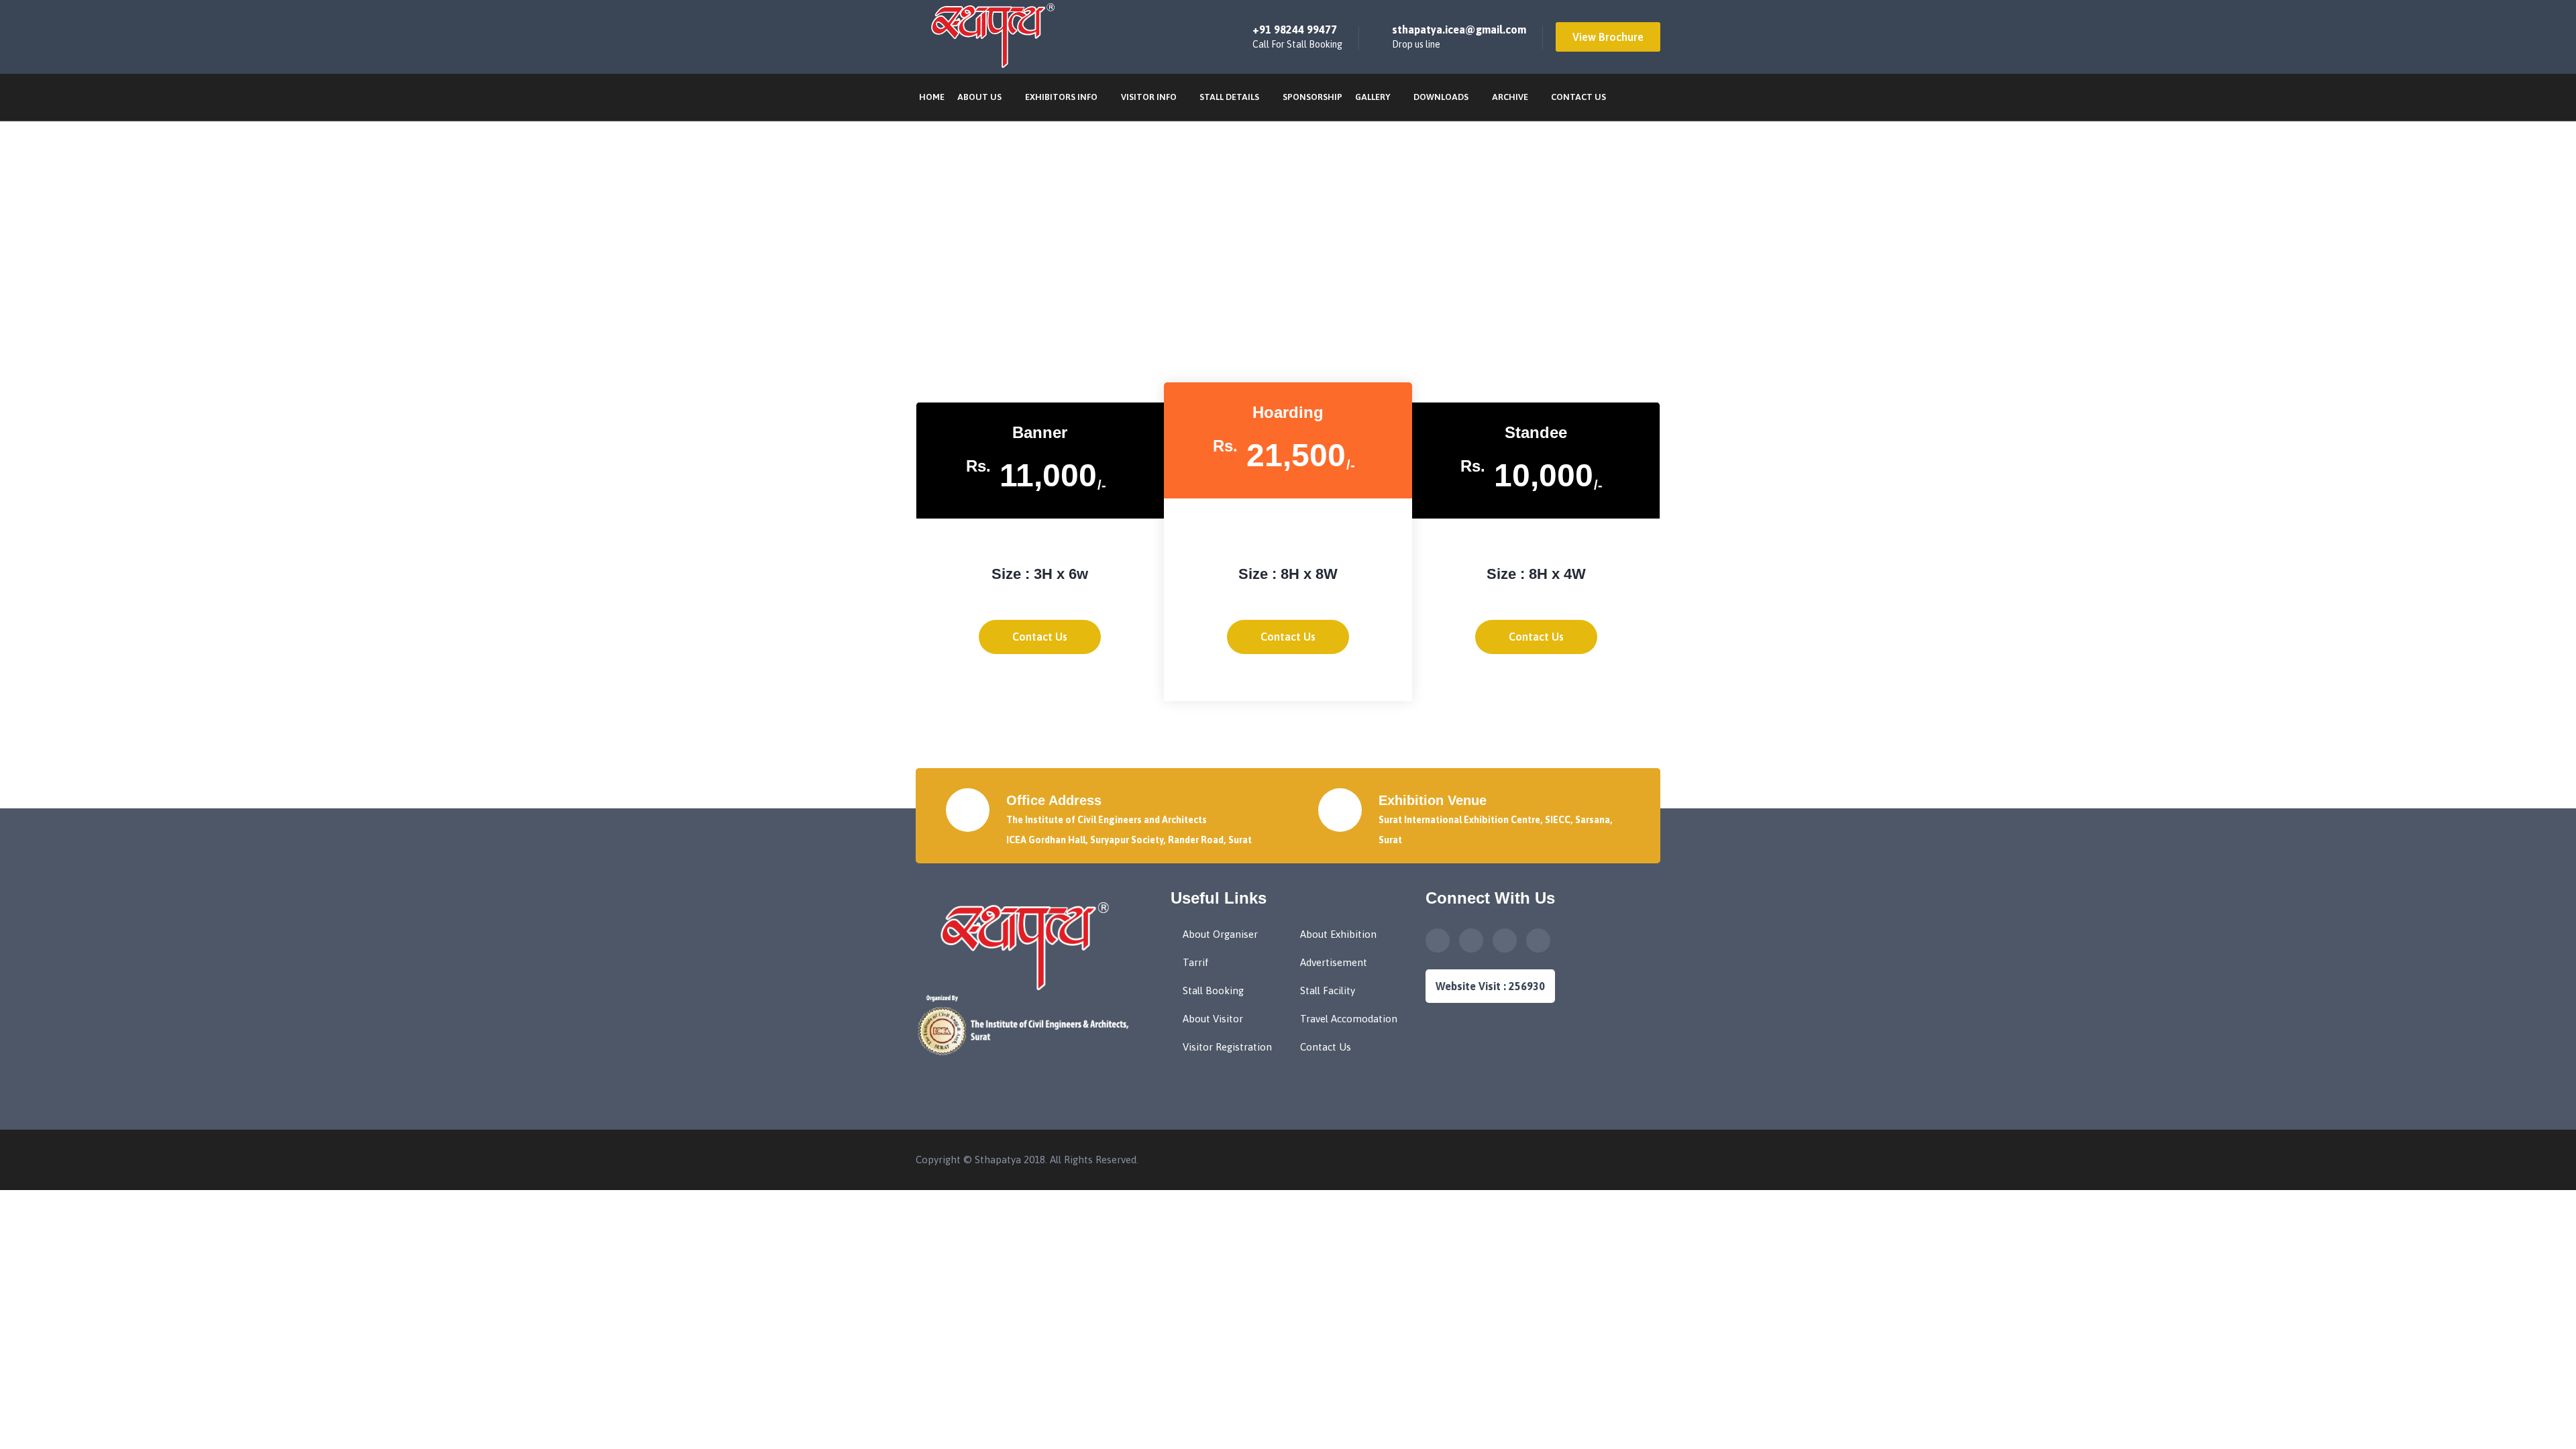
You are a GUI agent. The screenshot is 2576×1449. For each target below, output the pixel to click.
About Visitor (1213, 1019)
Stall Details (1229, 97)
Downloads (1441, 97)
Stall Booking (1213, 990)
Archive (1510, 97)
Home (932, 97)
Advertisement (1334, 962)
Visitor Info (1149, 97)
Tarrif (1196, 962)
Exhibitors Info (1061, 97)
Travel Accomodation (1349, 1019)
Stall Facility (1328, 990)
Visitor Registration (1227, 1047)
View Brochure (1608, 37)
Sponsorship (1312, 97)
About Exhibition (1338, 934)
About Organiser (1220, 934)
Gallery (1373, 97)
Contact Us (1578, 97)
